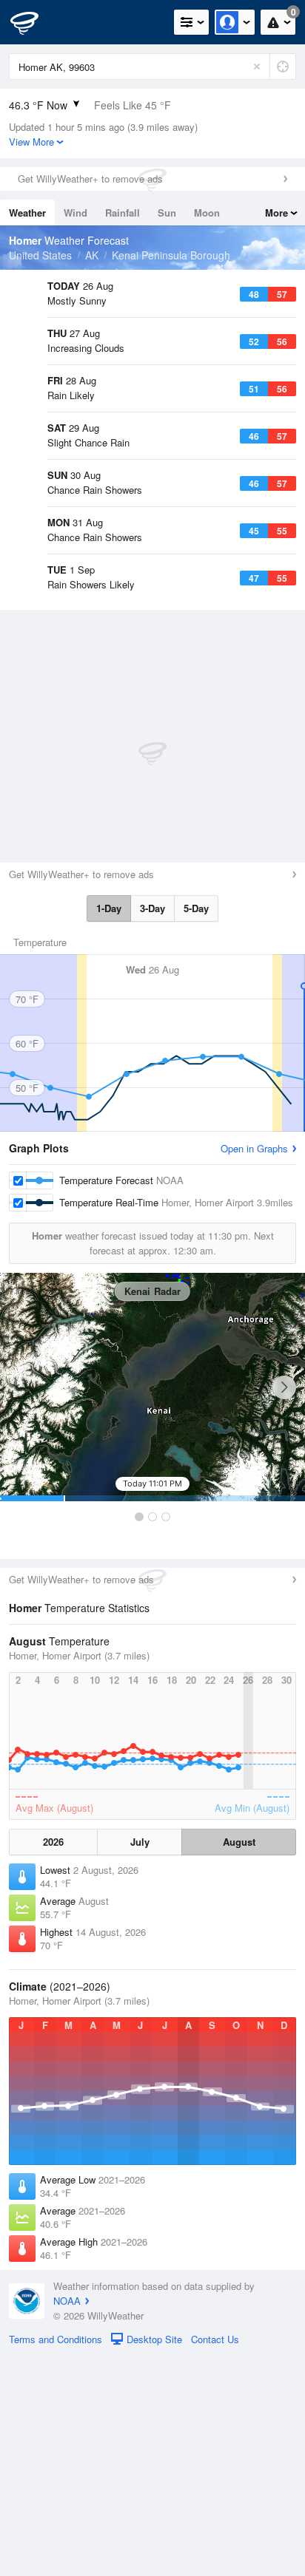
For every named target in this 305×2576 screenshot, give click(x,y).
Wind (76, 213)
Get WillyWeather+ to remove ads (90, 179)
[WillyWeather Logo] (33, 22)
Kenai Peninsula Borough (171, 255)
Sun (167, 213)
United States (40, 255)
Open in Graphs (254, 1369)
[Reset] (257, 67)
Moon (207, 213)
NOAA (67, 2521)
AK (92, 255)
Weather (27, 213)
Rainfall (123, 213)
